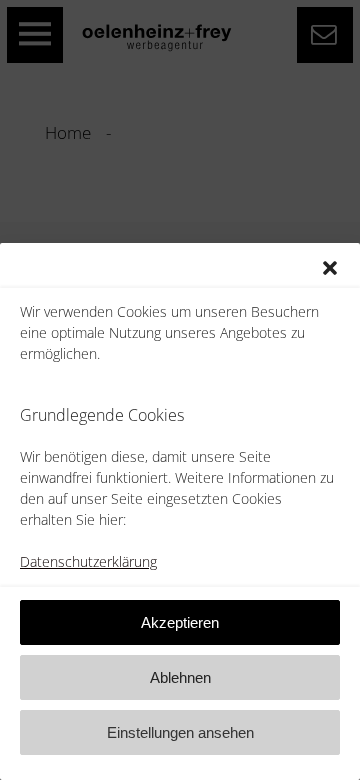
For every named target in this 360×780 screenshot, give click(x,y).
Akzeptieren (180, 622)
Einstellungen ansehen (180, 732)
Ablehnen (180, 677)
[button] (330, 268)
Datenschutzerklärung (88, 561)
